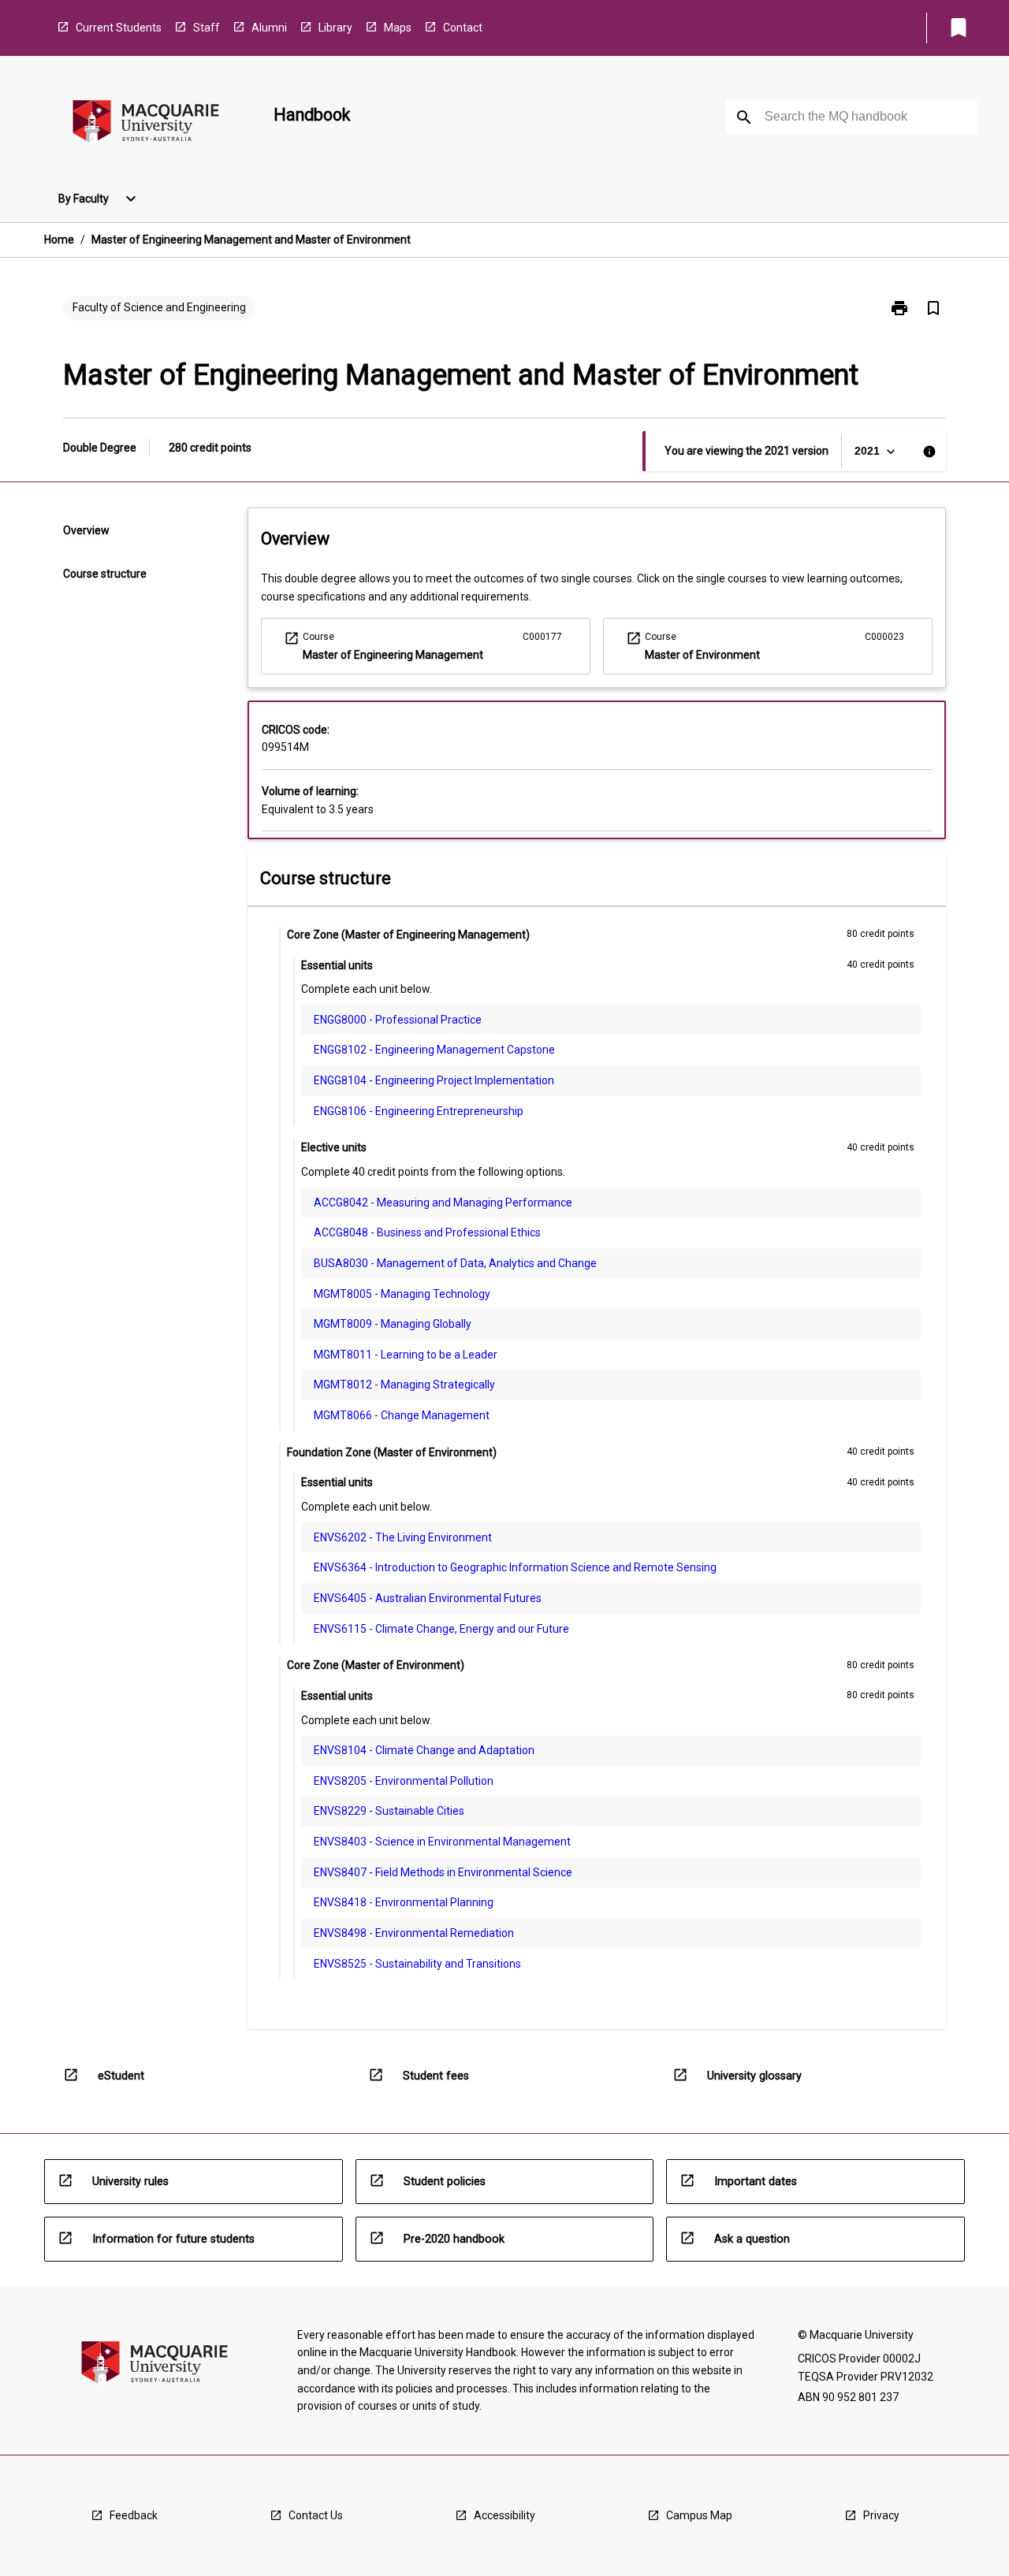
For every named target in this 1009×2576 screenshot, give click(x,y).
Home (59, 240)
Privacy (881, 2515)
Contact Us (316, 2515)
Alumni (269, 28)
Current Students (119, 28)
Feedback (134, 2515)
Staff (207, 28)
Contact (463, 28)
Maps (398, 28)
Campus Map (699, 2515)
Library (335, 28)
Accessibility (504, 2515)
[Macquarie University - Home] (146, 124)
